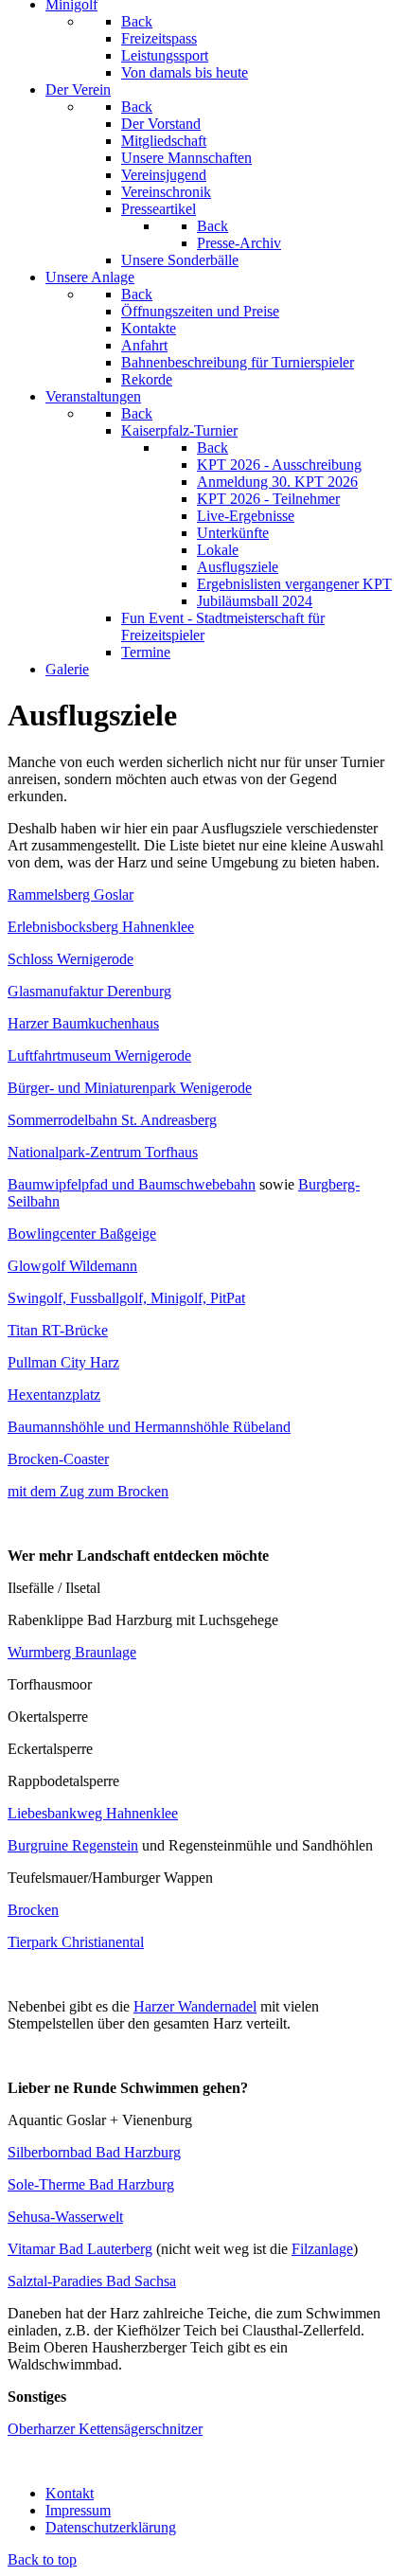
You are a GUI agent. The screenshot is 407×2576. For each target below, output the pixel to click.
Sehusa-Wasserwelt (65, 2217)
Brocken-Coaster (58, 1459)
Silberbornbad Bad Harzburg (94, 2152)
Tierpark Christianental (76, 1942)
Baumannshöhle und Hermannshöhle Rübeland (149, 1427)
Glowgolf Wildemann (72, 1266)
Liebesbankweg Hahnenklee (93, 1813)
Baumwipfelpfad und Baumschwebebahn (132, 1184)
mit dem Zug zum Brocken (88, 1491)
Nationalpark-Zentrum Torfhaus (103, 1152)
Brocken (33, 1910)
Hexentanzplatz (54, 1395)
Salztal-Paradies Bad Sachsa (92, 2281)
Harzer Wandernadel (195, 2006)
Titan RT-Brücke (58, 1330)
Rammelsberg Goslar (71, 894)
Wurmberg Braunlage (72, 1652)
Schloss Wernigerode (71, 959)
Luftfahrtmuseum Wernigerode (99, 1055)
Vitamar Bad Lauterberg (80, 2249)
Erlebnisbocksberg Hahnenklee (101, 927)
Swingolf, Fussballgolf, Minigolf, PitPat (126, 1298)
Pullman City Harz (63, 1362)
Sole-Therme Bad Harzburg (91, 2184)
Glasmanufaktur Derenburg (89, 991)
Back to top (42, 2559)
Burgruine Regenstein (73, 1845)
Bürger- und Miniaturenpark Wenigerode (130, 1088)
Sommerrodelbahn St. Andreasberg (112, 1120)
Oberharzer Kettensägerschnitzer (105, 2429)
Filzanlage (322, 2249)
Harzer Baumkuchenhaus (83, 1023)
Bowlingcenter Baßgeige (82, 1234)
